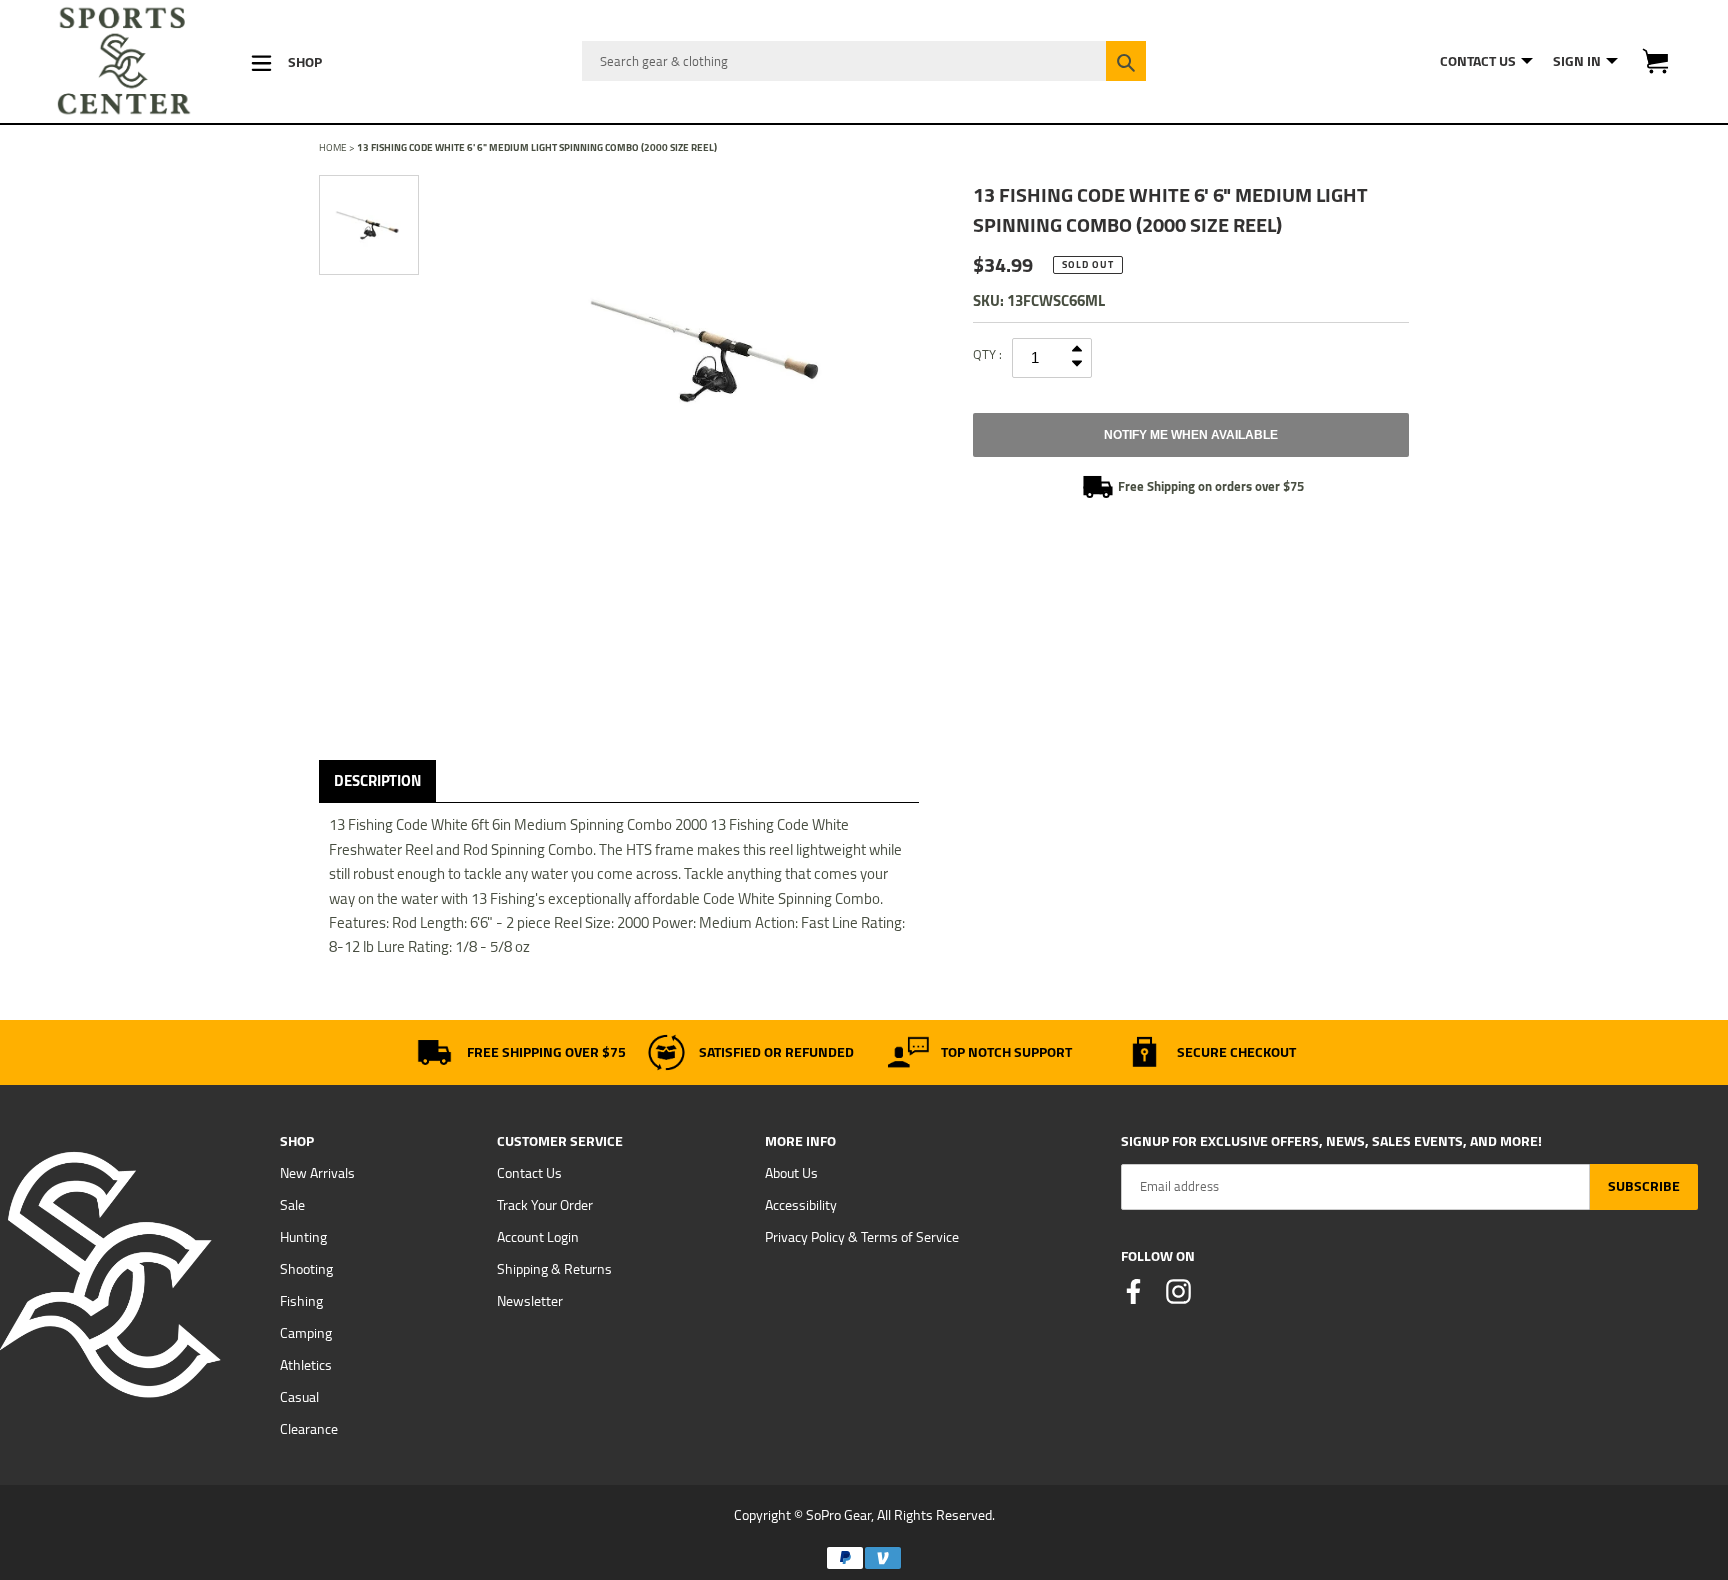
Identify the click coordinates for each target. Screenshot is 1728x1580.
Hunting (303, 1237)
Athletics (306, 1365)
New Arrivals (317, 1173)
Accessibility (801, 1205)
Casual (299, 1397)
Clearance (309, 1429)
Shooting (306, 1269)
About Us (791, 1173)
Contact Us (529, 1173)
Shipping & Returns (554, 1269)
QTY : (987, 354)
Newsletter (530, 1301)
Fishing (301, 1301)
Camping (306, 1333)
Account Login (538, 1237)
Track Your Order (545, 1205)
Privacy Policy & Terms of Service (862, 1237)
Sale (292, 1205)
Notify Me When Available (1191, 435)
